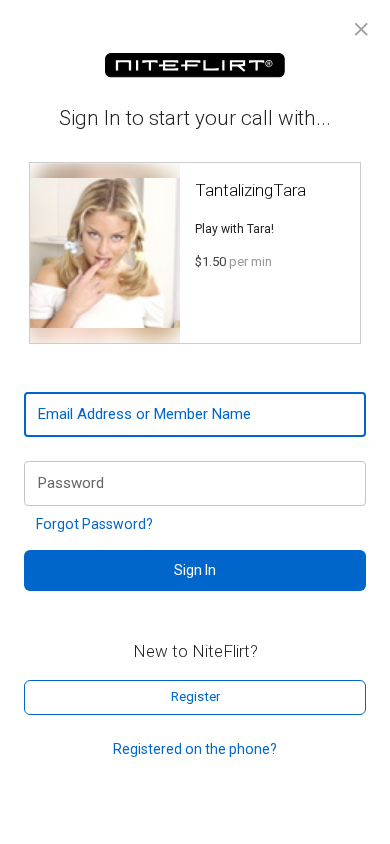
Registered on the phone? (195, 749)
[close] (361, 29)
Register (195, 696)
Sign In (195, 570)
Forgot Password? (94, 524)
